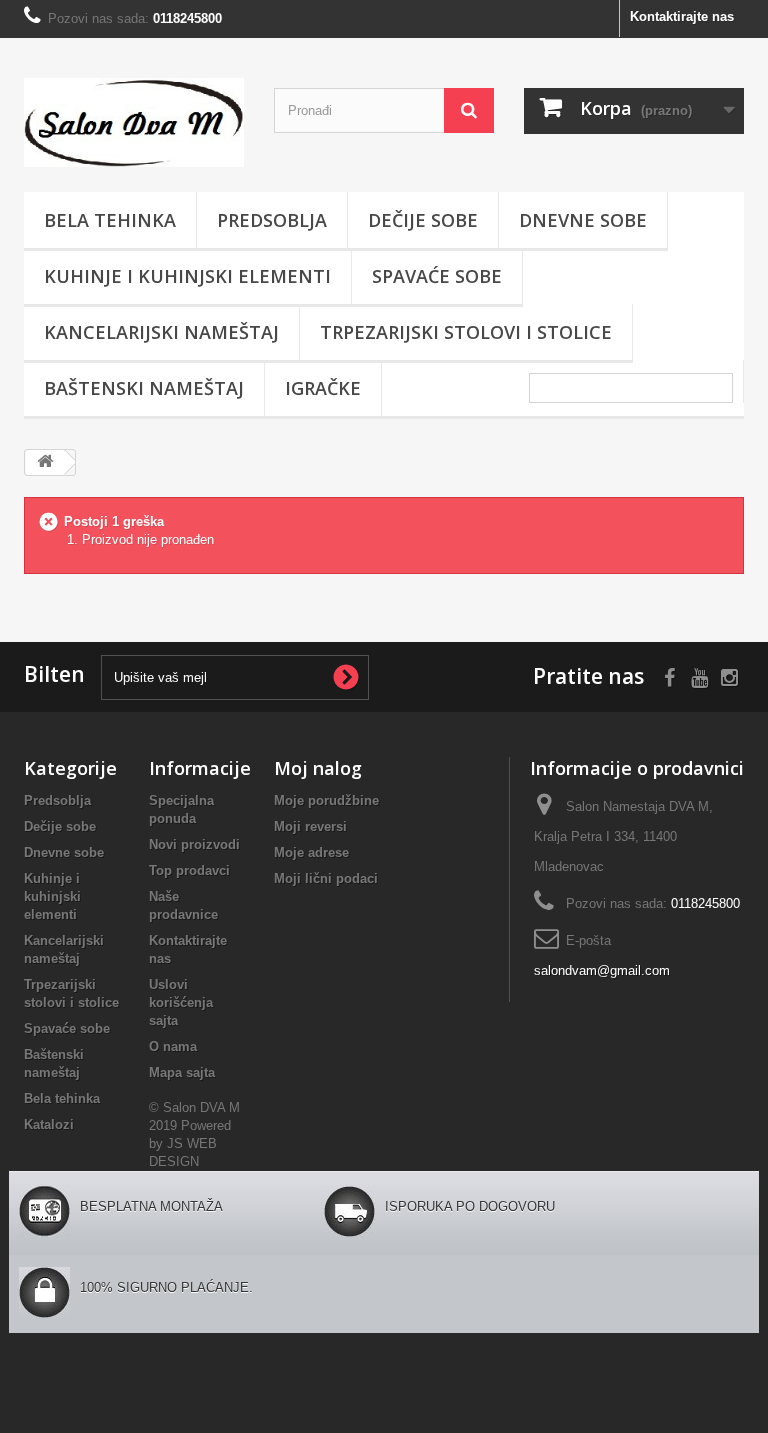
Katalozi (49, 1124)
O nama (173, 1046)
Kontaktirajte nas (682, 16)
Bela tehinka (110, 220)
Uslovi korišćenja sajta (181, 1002)
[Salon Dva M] (134, 122)
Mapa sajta (182, 1072)
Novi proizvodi (194, 844)
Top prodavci (189, 870)
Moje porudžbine (326, 800)
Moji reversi (310, 826)
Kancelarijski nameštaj (161, 332)
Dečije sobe (423, 220)
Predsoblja (272, 220)
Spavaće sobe (437, 276)
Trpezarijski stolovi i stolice (466, 332)
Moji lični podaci (326, 878)
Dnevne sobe (583, 220)
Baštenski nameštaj (144, 388)
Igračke (323, 388)
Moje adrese (311, 852)
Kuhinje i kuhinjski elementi (187, 276)
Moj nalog (318, 768)
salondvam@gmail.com (602, 970)
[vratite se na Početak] (45, 462)
